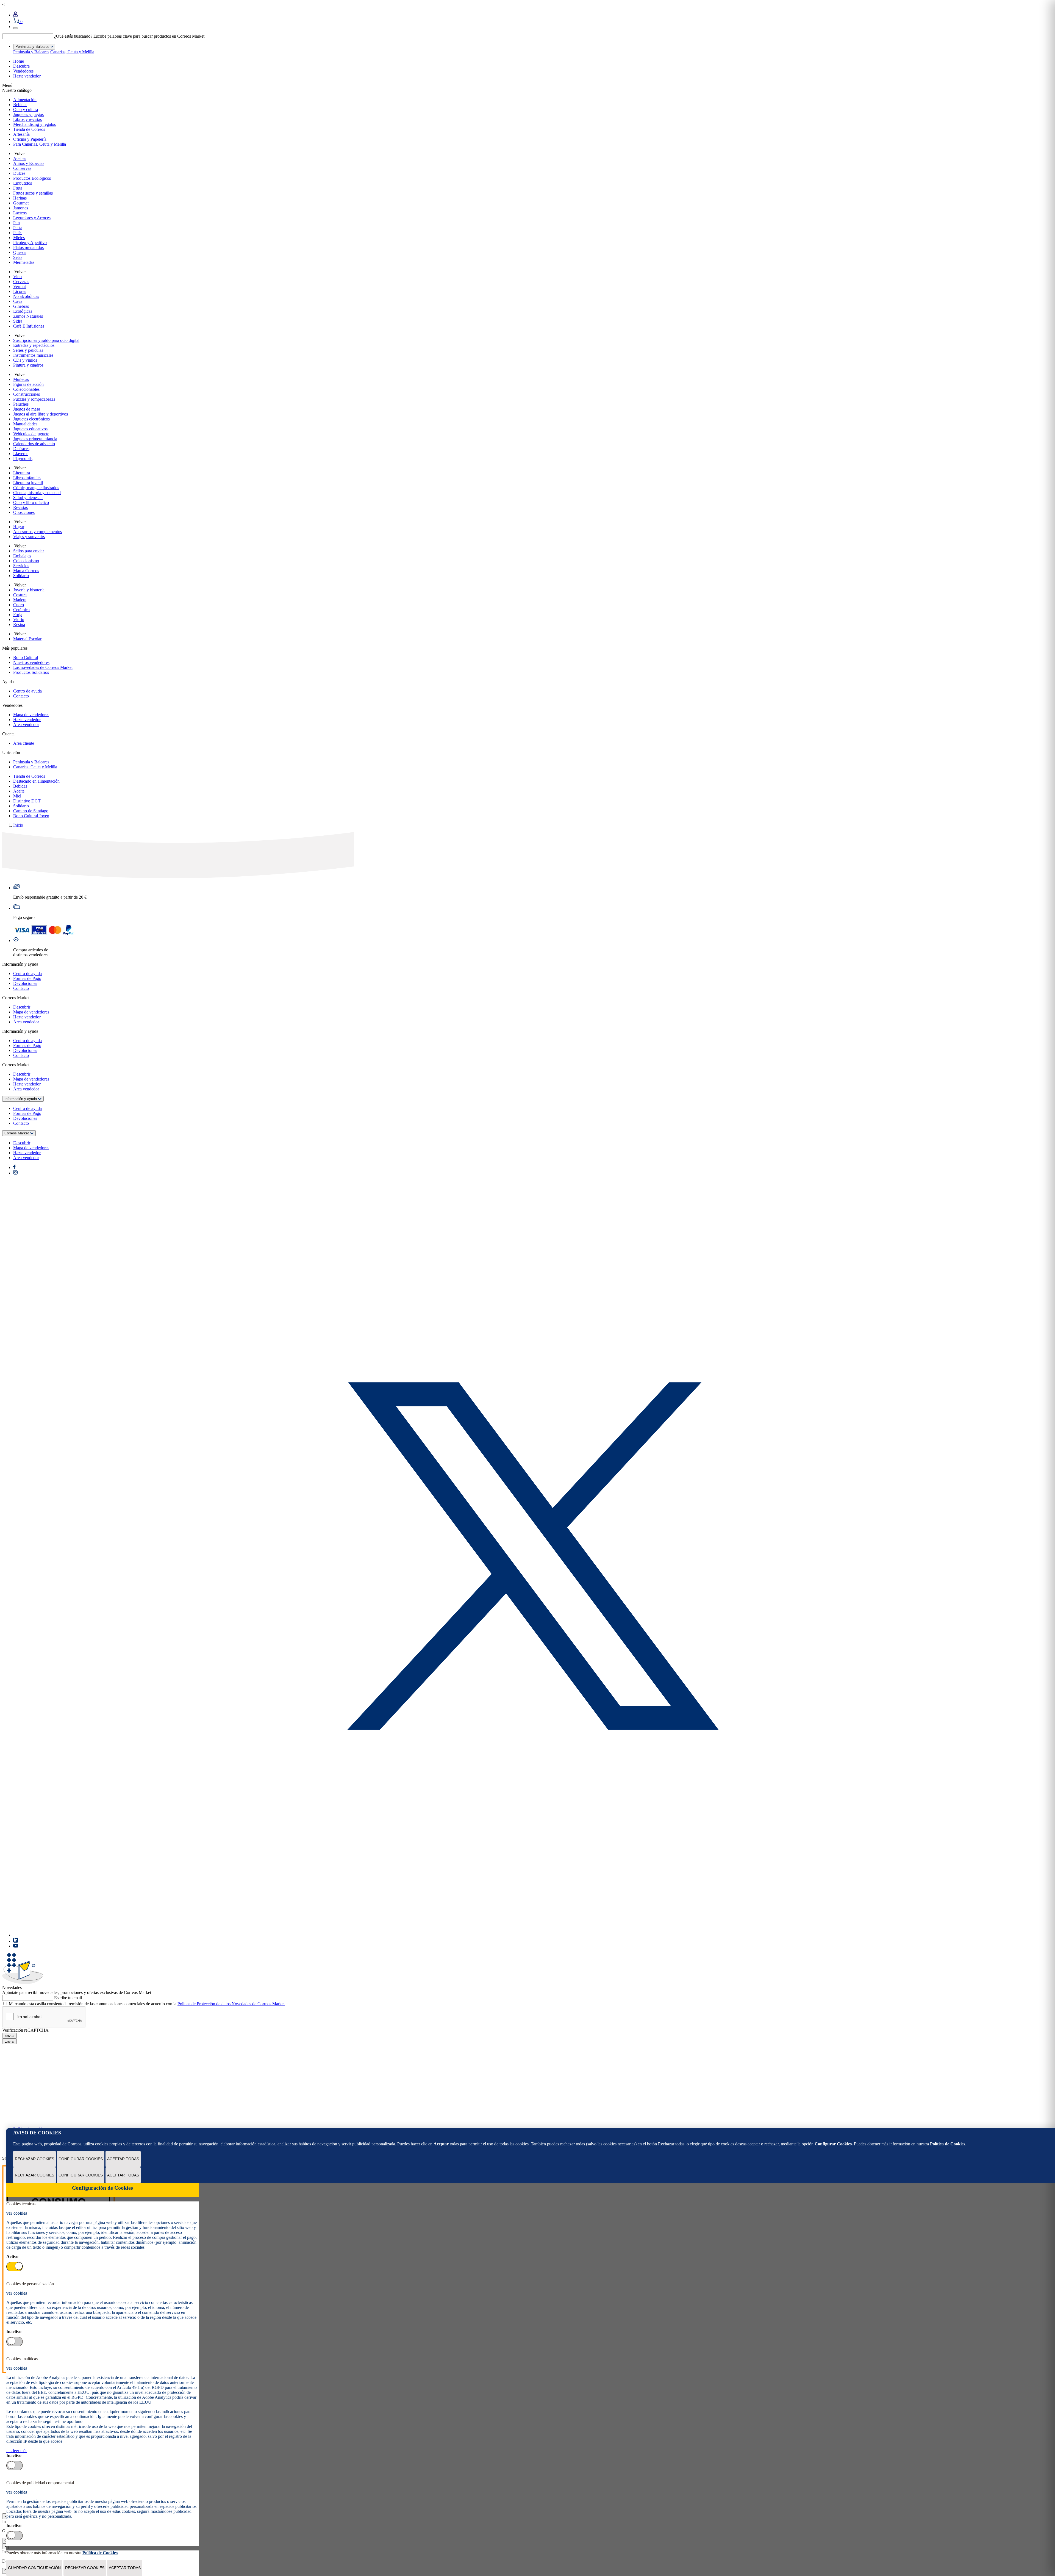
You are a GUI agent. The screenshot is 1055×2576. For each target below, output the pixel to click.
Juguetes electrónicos (31, 419)
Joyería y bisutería (29, 590)
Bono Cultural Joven (31, 816)
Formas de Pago (27, 978)
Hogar (19, 527)
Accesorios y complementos (38, 532)
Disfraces (21, 449)
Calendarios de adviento (34, 444)
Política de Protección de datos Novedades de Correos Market (231, 2004)
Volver (20, 153)
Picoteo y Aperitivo (30, 243)
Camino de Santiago (31, 811)
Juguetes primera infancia (35, 439)
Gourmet (21, 203)
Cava (18, 301)
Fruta (18, 188)
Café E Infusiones (29, 326)
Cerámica (21, 610)
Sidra (18, 321)
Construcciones (27, 394)
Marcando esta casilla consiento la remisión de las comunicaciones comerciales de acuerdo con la (147, 2004)
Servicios (21, 566)
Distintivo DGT (27, 801)
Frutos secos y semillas (33, 193)
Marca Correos (26, 571)
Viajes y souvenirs (29, 537)
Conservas (22, 168)
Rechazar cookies (34, 2159)
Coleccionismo (26, 561)
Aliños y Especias (29, 163)
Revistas (20, 507)
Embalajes (22, 556)
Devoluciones (25, 983)
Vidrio (19, 620)
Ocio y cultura (26, 110)
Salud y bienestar (28, 498)
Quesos (20, 252)
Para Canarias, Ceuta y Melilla (40, 144)
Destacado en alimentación (36, 781)
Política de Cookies (948, 2144)
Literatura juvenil (28, 483)
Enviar (9, 2036)
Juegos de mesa (27, 409)
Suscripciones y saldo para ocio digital (46, 340)
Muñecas (21, 379)
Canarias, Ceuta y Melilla (72, 52)
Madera (20, 600)
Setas (18, 257)
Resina (19, 624)
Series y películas (28, 350)
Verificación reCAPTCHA (25, 2030)
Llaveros (21, 454)
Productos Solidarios (31, 672)
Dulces (19, 173)
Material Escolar (27, 639)
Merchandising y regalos (34, 124)
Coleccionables (26, 389)
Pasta (18, 228)
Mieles (19, 238)
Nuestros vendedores (31, 662)
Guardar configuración (34, 2568)
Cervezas (21, 282)
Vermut (20, 286)
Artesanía (21, 134)
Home (19, 61)
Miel (17, 796)
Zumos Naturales (28, 316)
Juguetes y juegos (28, 114)
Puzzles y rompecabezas (34, 399)
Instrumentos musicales (33, 355)
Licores (20, 291)
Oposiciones (24, 512)
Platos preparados (28, 247)
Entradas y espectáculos (34, 345)
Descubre (21, 66)
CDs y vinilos (25, 360)
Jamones (21, 208)
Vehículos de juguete (31, 434)
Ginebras (21, 306)
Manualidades (25, 424)
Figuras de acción (28, 384)
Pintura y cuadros (28, 365)
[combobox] (28, 36)
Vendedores (23, 71)
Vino (17, 277)
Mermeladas (24, 262)
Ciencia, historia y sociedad (37, 493)
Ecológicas (23, 311)
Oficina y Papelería (30, 139)
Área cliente (24, 743)
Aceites (20, 158)
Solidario (21, 576)
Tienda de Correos (29, 129)
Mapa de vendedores (31, 715)
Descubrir (22, 1007)
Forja (18, 615)
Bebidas (20, 105)
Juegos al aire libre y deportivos (41, 414)
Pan (16, 223)
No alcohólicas (26, 296)
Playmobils (23, 459)
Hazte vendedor (27, 76)
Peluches (21, 404)
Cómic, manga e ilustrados (36, 488)
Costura (20, 595)
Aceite (19, 791)
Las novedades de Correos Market (43, 667)
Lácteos (20, 213)
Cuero (19, 605)
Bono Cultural (26, 657)
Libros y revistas (27, 119)
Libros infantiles (27, 478)
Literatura (22, 473)
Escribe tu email (68, 1998)
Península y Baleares (31, 52)
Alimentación (25, 100)
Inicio (18, 825)
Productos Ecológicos (32, 178)
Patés (18, 233)
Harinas (20, 198)
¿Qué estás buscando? (73, 36)
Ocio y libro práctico (31, 502)
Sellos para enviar (29, 551)
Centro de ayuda (27, 691)
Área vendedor (26, 725)
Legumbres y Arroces (32, 218)
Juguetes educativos (30, 429)
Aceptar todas (123, 2159)
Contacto (21, 696)
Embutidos (23, 183)
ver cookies (17, 2213)
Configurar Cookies (81, 2159)
